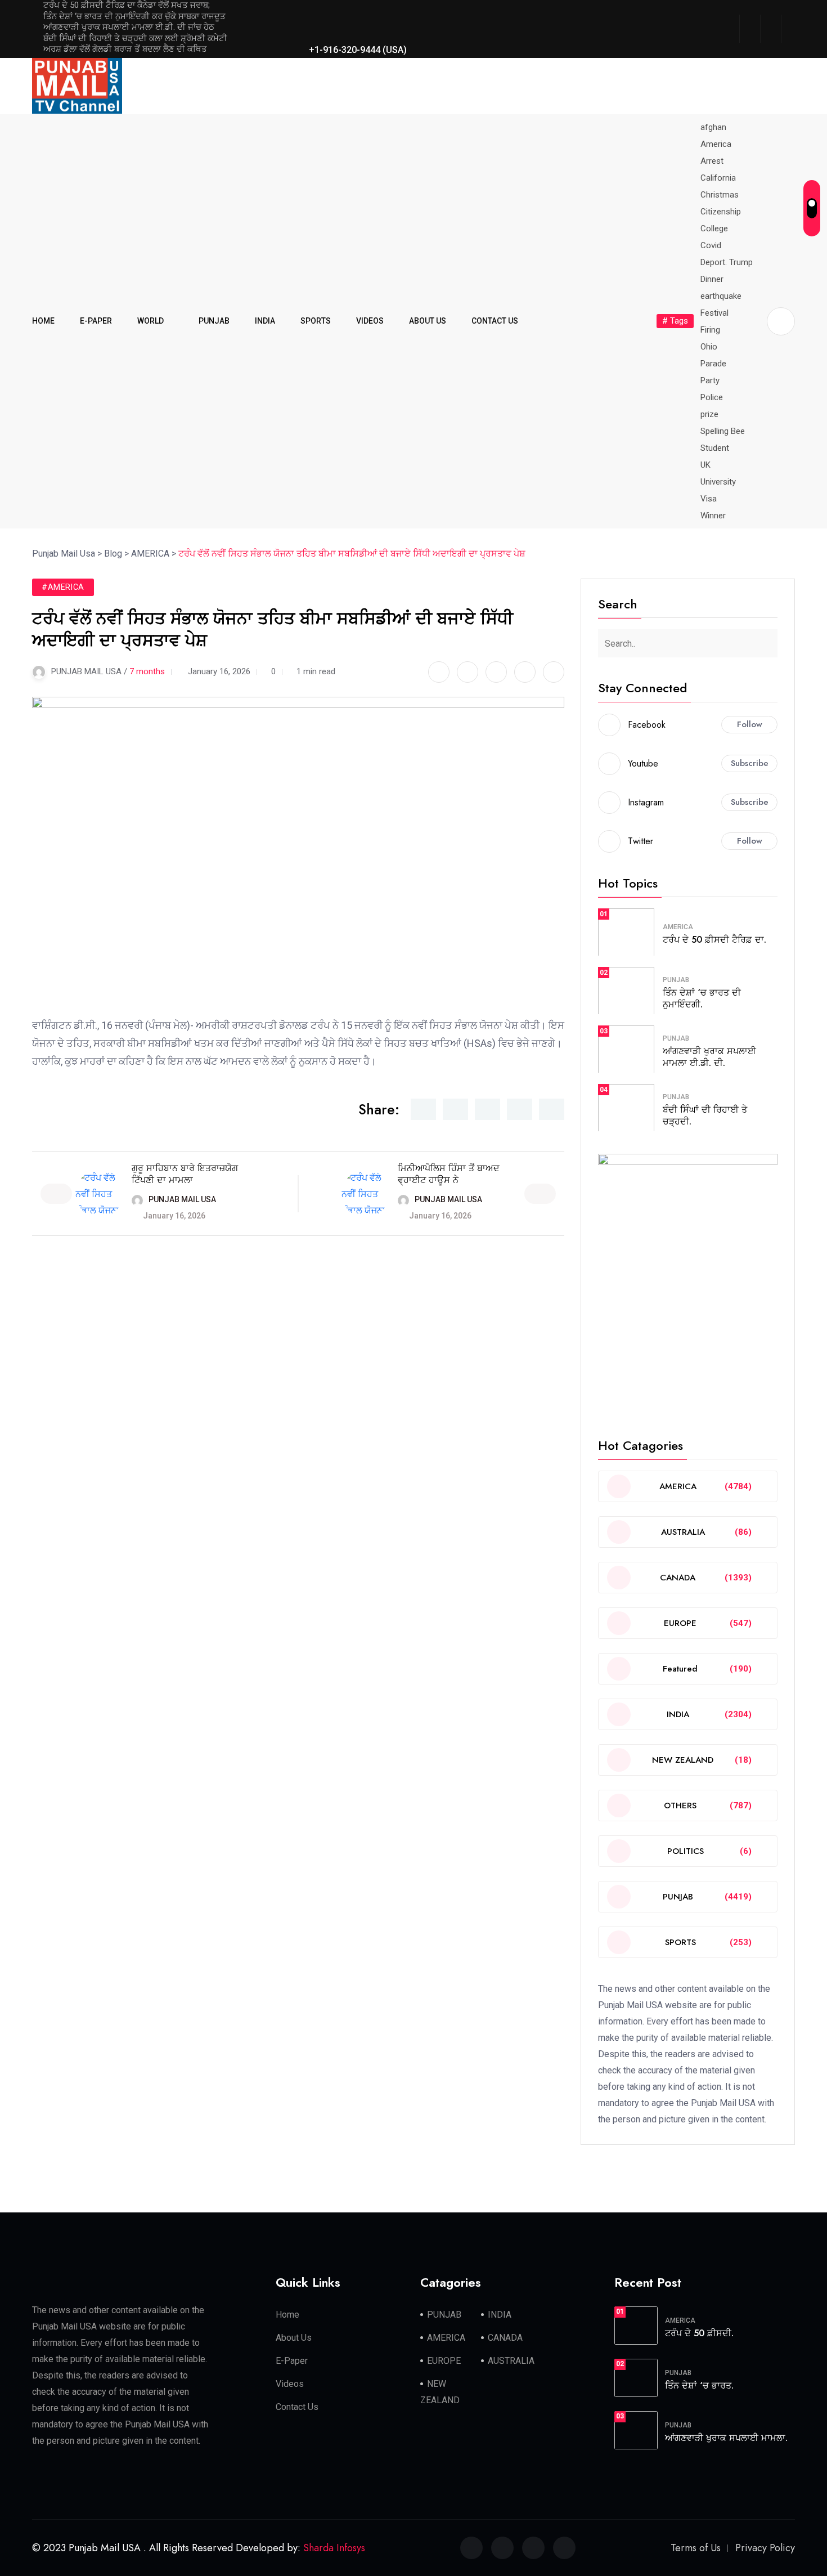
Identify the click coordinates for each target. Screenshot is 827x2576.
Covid (711, 245)
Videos (290, 2384)
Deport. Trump (727, 262)
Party (710, 380)
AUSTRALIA (511, 2361)
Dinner (712, 279)
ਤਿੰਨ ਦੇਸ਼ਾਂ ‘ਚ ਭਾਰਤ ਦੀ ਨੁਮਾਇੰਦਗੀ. (702, 998)
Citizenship (721, 212)
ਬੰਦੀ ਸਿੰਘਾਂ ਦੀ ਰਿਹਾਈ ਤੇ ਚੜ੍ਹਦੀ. (705, 1115)
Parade (713, 364)
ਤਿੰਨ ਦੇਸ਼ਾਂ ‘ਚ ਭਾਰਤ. (699, 2385)
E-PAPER (96, 321)
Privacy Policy (765, 2548)
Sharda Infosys (334, 2548)
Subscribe (750, 763)
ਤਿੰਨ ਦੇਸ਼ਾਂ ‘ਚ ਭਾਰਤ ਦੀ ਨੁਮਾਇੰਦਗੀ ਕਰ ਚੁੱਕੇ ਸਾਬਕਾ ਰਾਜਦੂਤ (134, 16)
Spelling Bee (723, 431)
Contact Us (297, 2407)
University (718, 482)
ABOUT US (428, 321)
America (716, 144)
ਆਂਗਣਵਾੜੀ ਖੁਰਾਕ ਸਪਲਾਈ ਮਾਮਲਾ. (726, 2438)
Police (712, 397)
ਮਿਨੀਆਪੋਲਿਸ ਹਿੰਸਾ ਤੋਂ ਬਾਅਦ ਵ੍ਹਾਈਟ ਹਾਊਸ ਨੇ (449, 1174)
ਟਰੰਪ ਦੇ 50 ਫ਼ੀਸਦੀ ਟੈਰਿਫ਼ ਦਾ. (714, 940)
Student (715, 448)
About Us (294, 2338)
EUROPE (444, 2361)
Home (287, 2315)
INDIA (265, 321)
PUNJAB (214, 321)
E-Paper (292, 2361)
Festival (714, 313)
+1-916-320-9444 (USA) (357, 50)
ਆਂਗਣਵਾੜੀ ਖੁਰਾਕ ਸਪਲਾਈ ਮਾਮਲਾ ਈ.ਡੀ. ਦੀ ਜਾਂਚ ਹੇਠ (129, 27)
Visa (709, 499)
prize (709, 414)
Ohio (709, 347)
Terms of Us (696, 2548)
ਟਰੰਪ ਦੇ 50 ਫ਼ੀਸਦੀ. (699, 2333)
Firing (710, 330)
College (714, 229)
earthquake (721, 296)
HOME (43, 321)
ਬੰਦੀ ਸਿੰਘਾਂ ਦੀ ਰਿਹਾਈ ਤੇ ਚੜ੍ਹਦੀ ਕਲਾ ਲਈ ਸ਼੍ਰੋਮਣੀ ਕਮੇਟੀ (135, 38)
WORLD (150, 321)
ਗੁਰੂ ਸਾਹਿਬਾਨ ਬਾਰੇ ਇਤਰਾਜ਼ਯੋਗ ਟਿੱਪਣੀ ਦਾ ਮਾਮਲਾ (185, 1174)
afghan (713, 127)
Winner (713, 516)
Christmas (720, 195)
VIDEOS (370, 321)
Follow (750, 724)
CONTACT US (495, 321)
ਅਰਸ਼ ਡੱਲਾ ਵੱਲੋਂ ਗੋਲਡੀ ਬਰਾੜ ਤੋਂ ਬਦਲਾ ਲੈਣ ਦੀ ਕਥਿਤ (125, 49)
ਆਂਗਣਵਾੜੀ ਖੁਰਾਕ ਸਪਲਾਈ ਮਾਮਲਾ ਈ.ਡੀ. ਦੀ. (709, 1057)
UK (705, 465)
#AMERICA (63, 587)
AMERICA (678, 927)
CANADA (505, 2338)
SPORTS (316, 321)
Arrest (712, 161)
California (718, 178)
